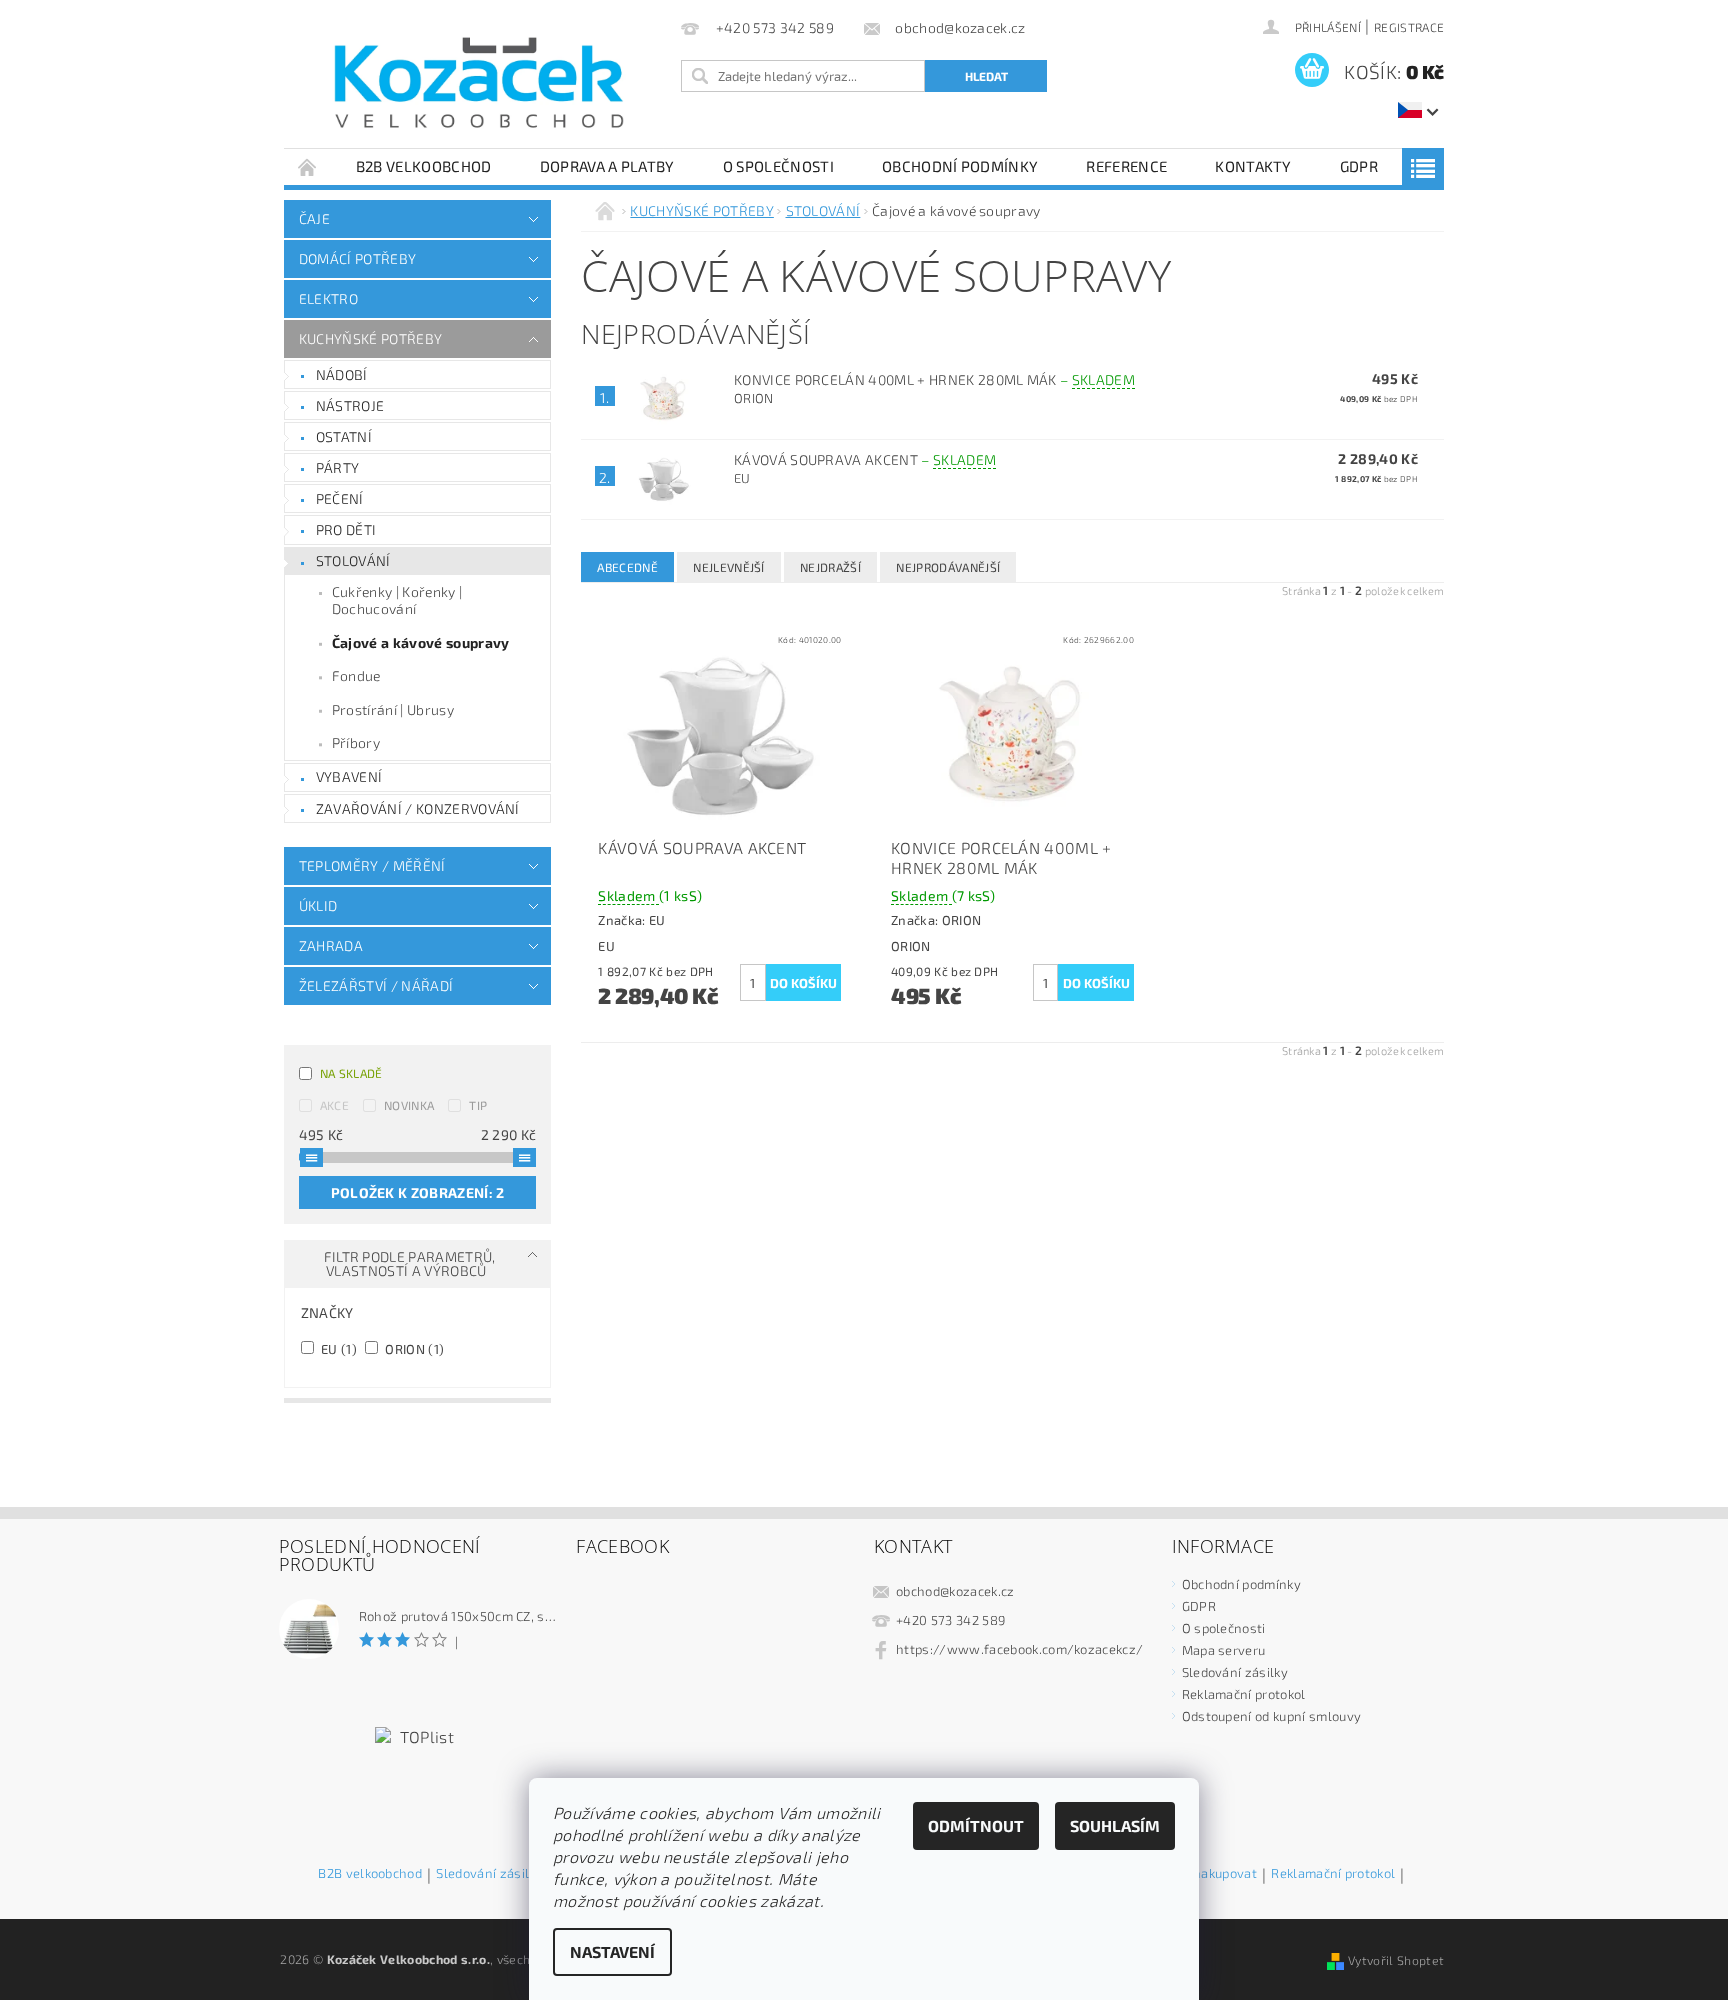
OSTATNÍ (344, 436)
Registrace (1409, 27)
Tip (478, 1105)
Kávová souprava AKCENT (865, 459)
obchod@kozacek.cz (955, 1591)
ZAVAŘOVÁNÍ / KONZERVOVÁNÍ (418, 808)
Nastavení (612, 1951)
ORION (413, 1348)
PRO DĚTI (346, 529)
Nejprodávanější (948, 567)
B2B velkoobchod (424, 166)
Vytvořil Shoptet (1396, 1960)
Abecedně (627, 567)
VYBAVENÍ (349, 776)
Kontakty (1253, 166)
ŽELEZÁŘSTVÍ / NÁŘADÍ (376, 985)
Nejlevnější (729, 567)
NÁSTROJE (350, 405)
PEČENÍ (340, 498)
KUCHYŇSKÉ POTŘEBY (370, 338)
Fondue (356, 675)
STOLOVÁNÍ (353, 560)
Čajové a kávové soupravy (421, 642)
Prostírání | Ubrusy (393, 709)
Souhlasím (1115, 1825)
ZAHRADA (331, 945)
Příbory (356, 742)
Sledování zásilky (1235, 1672)
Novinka (409, 1105)
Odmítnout (976, 1825)
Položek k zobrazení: (418, 1192)
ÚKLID (318, 905)
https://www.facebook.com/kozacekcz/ (1019, 1649)
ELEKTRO (328, 298)
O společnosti (778, 166)
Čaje (314, 218)
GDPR (1359, 166)
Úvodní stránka (308, 166)
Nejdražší (830, 567)
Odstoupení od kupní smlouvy (1272, 1716)
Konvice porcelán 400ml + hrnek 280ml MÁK (934, 379)
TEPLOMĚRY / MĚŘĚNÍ (372, 865)
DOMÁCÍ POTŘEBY (357, 258)
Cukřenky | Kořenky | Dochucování (397, 600)
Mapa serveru (1224, 1650)
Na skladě (351, 1073)
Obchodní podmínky (960, 166)
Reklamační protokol (1244, 1694)
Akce (334, 1105)
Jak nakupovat (1214, 1874)
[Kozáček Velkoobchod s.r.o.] (479, 84)
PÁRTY (338, 467)
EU (337, 1348)
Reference (1126, 166)
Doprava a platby (607, 166)
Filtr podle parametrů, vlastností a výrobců (410, 1263)
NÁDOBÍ (342, 374)
